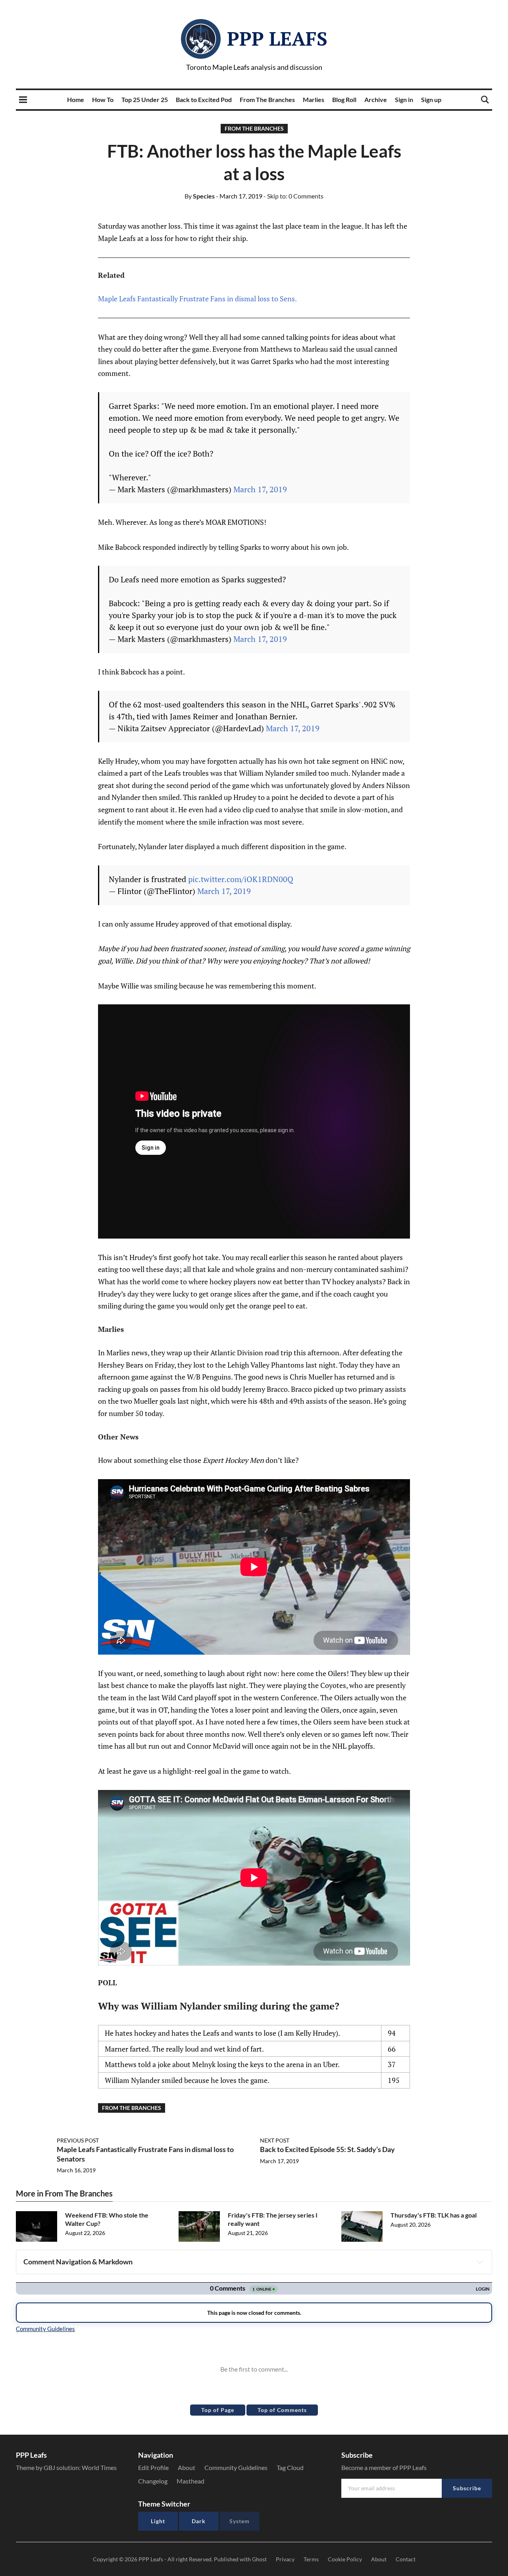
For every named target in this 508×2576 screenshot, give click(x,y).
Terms (311, 2559)
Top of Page (218, 2410)
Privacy (285, 2559)
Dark (199, 2521)
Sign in (404, 99)
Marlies (314, 99)
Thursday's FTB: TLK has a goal (434, 2215)
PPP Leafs (277, 39)
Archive (376, 99)
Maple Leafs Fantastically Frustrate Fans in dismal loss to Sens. (197, 299)
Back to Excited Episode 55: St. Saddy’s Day (327, 2149)
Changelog (153, 2481)
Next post (275, 2140)
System (240, 2521)
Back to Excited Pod (204, 99)
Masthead (190, 2481)
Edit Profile (153, 2467)
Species (200, 196)
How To (103, 99)
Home (76, 99)
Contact (406, 2559)
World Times (99, 2467)
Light (158, 2521)
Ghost (259, 2559)
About (187, 2467)
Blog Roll (344, 99)
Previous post (78, 2140)
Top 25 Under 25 (145, 99)
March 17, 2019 (260, 489)
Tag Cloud (290, 2467)
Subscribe (467, 2488)
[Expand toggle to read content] (480, 2262)
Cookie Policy (345, 2559)
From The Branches (267, 99)
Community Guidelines (236, 2467)
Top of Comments (282, 2410)
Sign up (431, 99)
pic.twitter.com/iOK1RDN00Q (241, 879)
